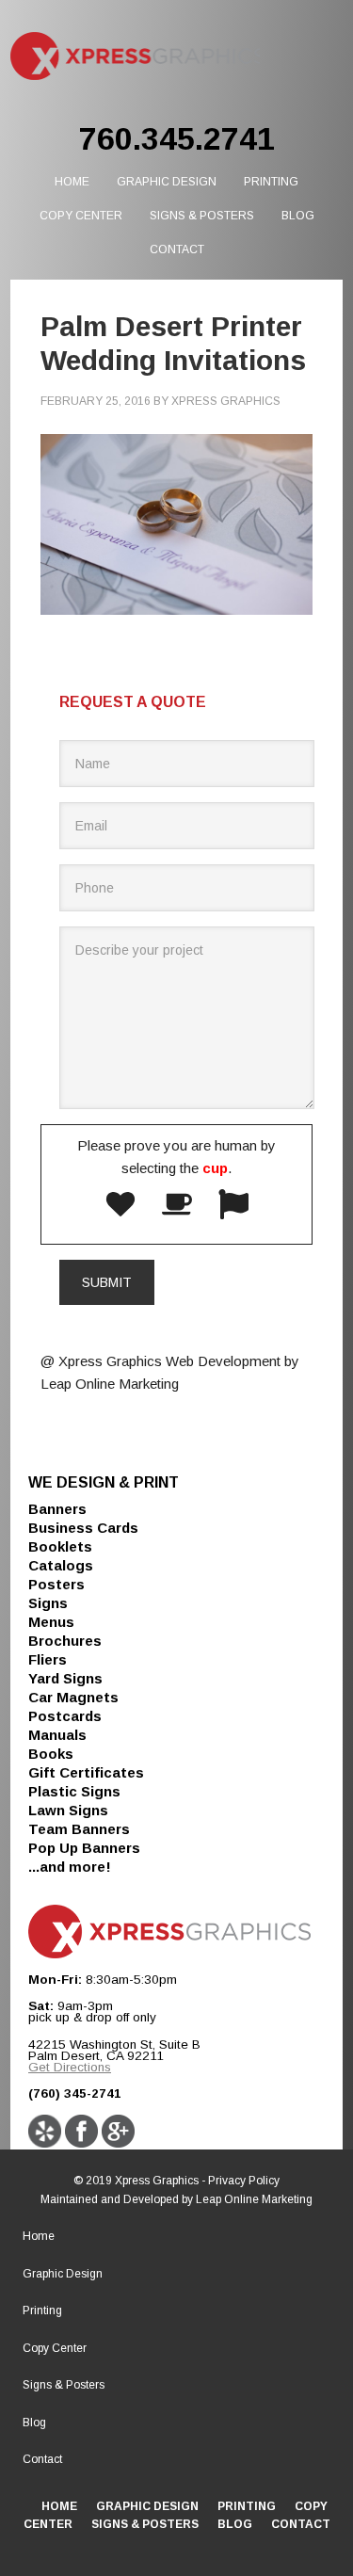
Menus (51, 1622)
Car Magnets (73, 1697)
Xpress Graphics (135, 56)
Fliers (48, 1659)
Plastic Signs (74, 1791)
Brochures (65, 1641)
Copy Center (55, 2348)
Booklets (60, 1546)
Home (39, 2236)
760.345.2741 (177, 138)
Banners (57, 1509)
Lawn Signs (68, 1810)
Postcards (65, 1716)
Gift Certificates (86, 1772)
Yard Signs (65, 1678)
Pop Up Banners (84, 1848)
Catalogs (61, 1565)
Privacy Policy (244, 2181)
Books (51, 1754)
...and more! (70, 1867)
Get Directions (70, 2067)
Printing (42, 2310)
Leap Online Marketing (254, 2199)
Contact (42, 2459)
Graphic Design (63, 2274)
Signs (48, 1603)
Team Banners (79, 1829)
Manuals (57, 1735)
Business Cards (83, 1528)
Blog (34, 2423)
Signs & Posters (64, 2385)
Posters (56, 1584)
